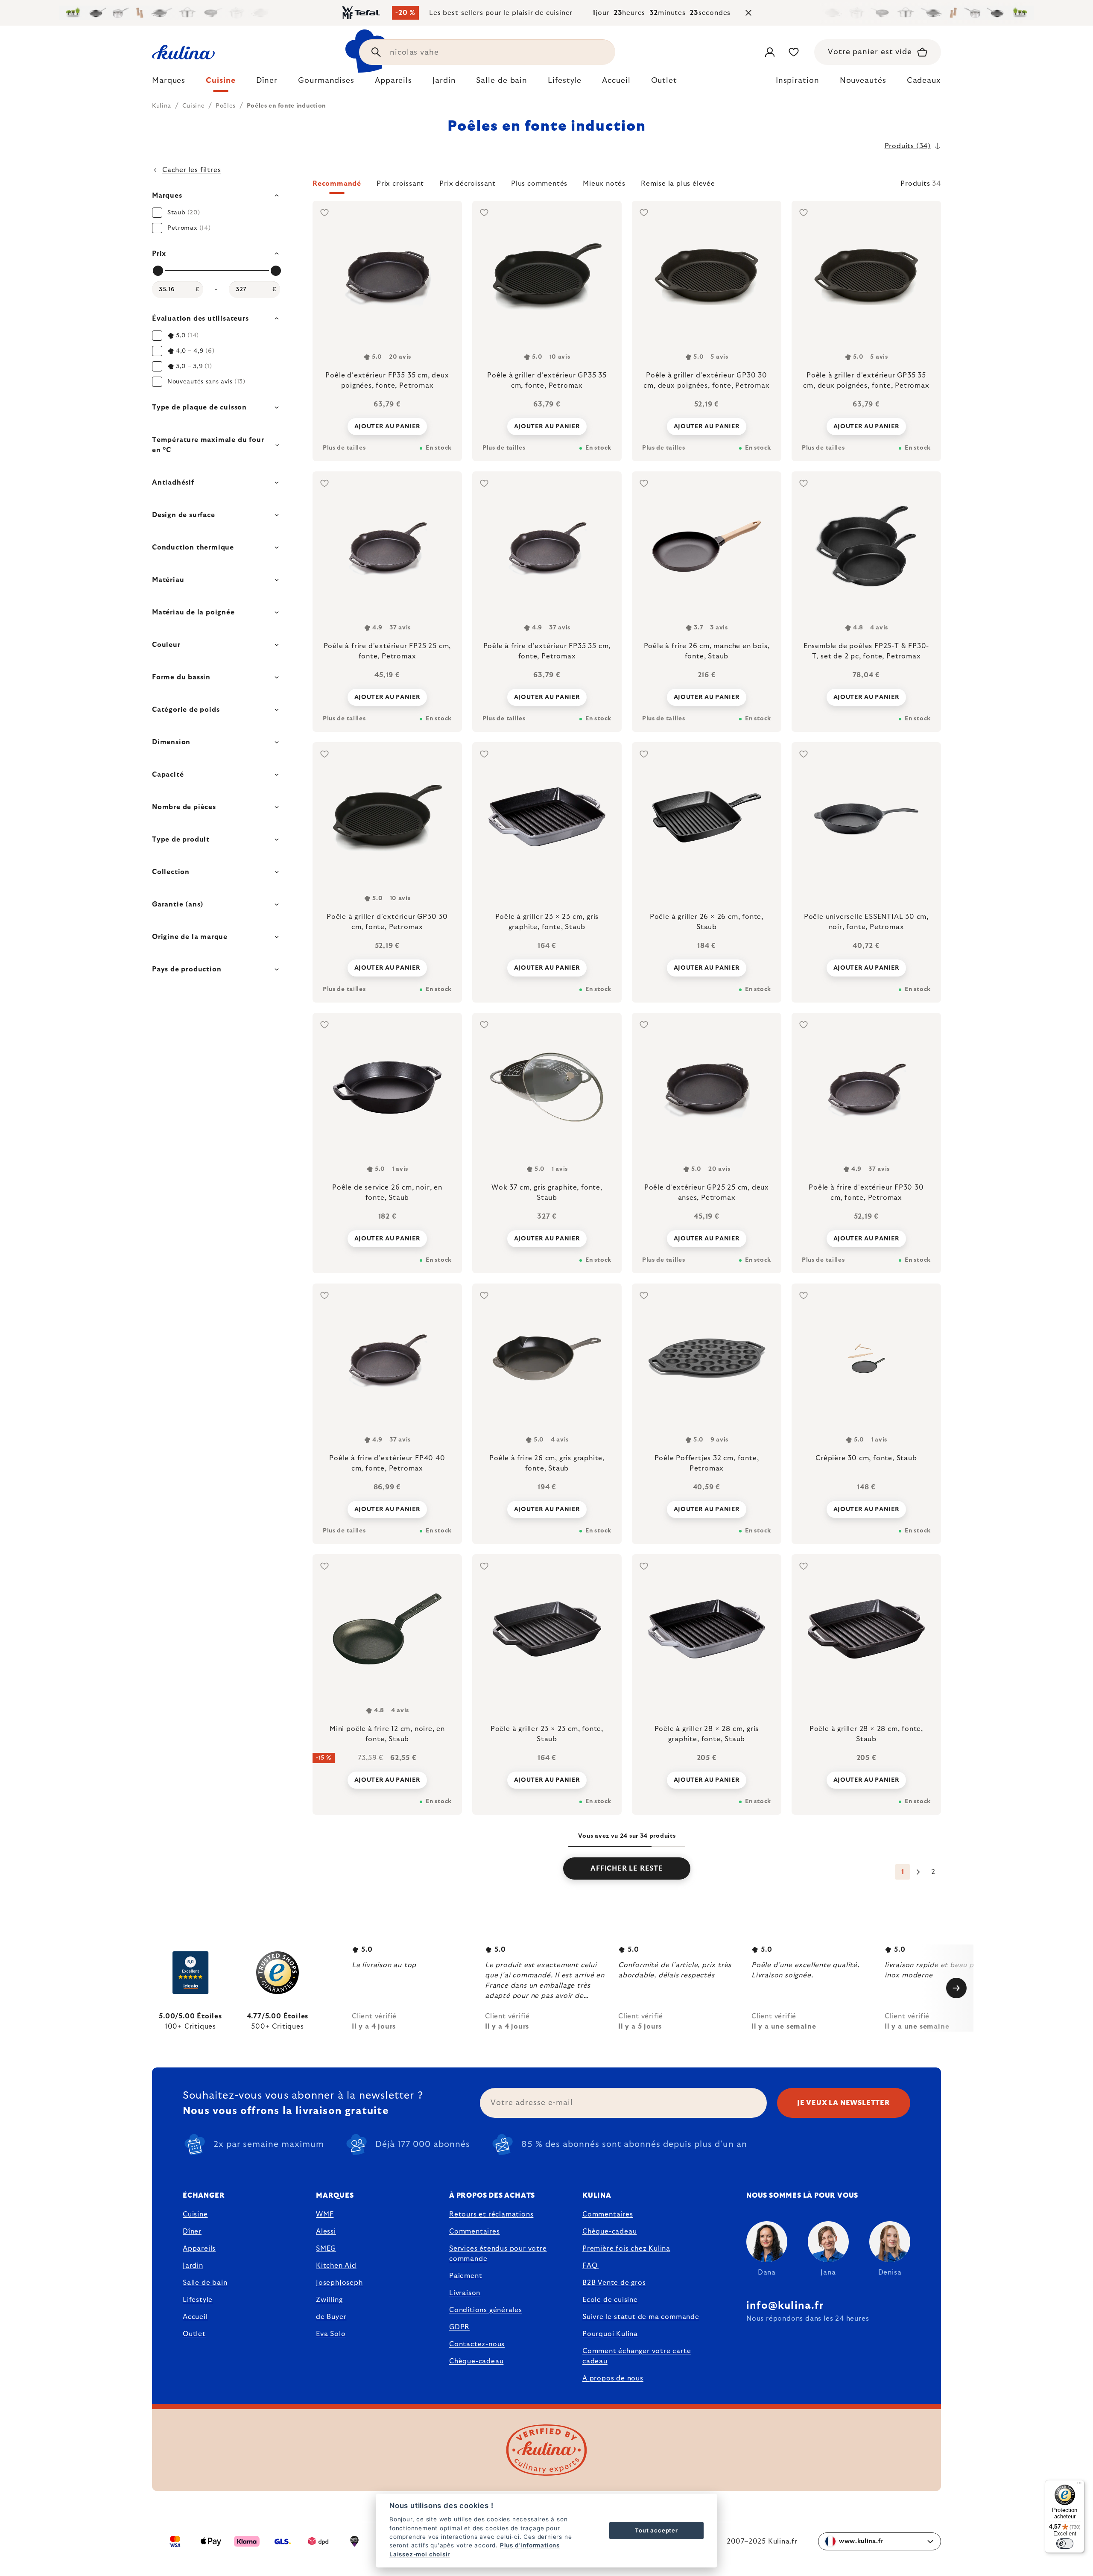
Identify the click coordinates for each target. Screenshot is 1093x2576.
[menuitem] (169, 83)
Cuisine (195, 2214)
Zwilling (329, 2300)
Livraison (465, 2293)
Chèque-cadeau (476, 2361)
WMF (325, 2214)
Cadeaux (924, 81)
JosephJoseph (339, 2283)
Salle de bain (205, 2283)
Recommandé (337, 184)
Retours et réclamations (491, 2214)
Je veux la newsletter (844, 2103)
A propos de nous (613, 2378)
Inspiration (798, 81)
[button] (627, 186)
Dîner (192, 2231)
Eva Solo (331, 2334)
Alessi (326, 2231)
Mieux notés (604, 184)
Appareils (199, 2249)
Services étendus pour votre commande (498, 2254)
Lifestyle (198, 2300)
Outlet (194, 2334)
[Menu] (1079, 2485)
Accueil (195, 2317)
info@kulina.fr (785, 2306)
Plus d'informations (530, 2545)
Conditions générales (486, 2310)
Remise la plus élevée (678, 184)
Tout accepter (656, 2530)
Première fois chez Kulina (626, 2249)
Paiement (466, 2276)
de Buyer (331, 2317)
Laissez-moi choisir (420, 2554)
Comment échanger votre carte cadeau (637, 2356)
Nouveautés (863, 81)
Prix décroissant (468, 184)
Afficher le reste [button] (627, 1868)
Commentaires (475, 2231)
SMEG (326, 2249)
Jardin (193, 2266)
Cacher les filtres (191, 170)
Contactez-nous (477, 2344)
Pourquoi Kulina (610, 2334)
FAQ (590, 2266)
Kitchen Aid (336, 2266)
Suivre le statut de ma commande (641, 2317)
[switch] (1065, 2544)
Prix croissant (400, 184)
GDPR (459, 2327)
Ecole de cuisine (610, 2300)
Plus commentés (539, 184)
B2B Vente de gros (614, 2283)
